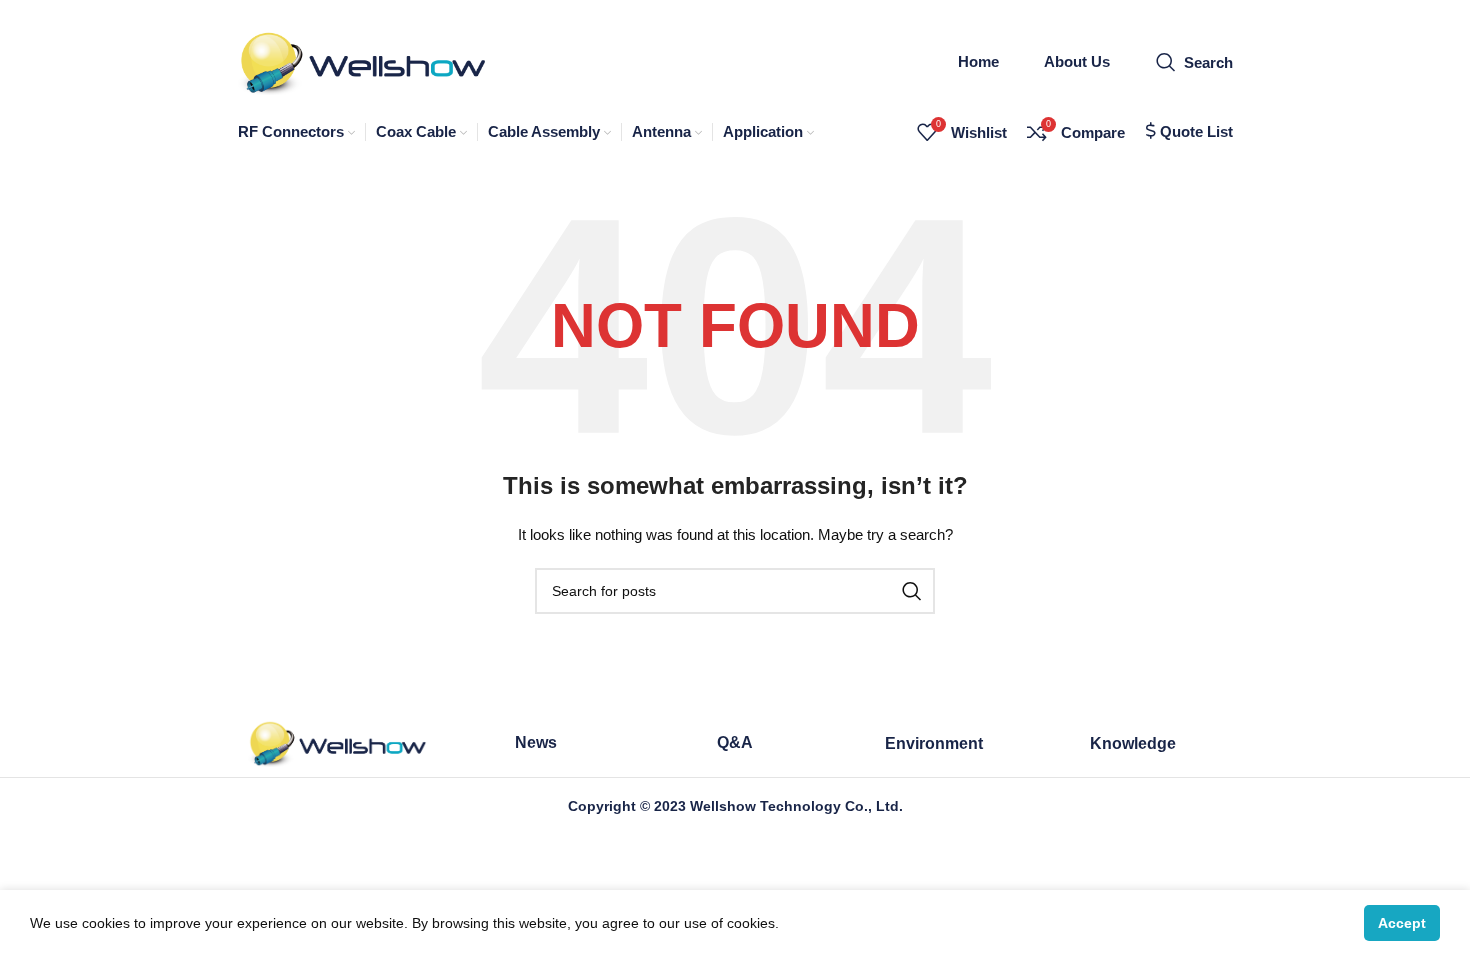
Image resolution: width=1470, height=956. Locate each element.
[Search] (912, 591)
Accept (1402, 923)
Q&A (735, 742)
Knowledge (1133, 743)
